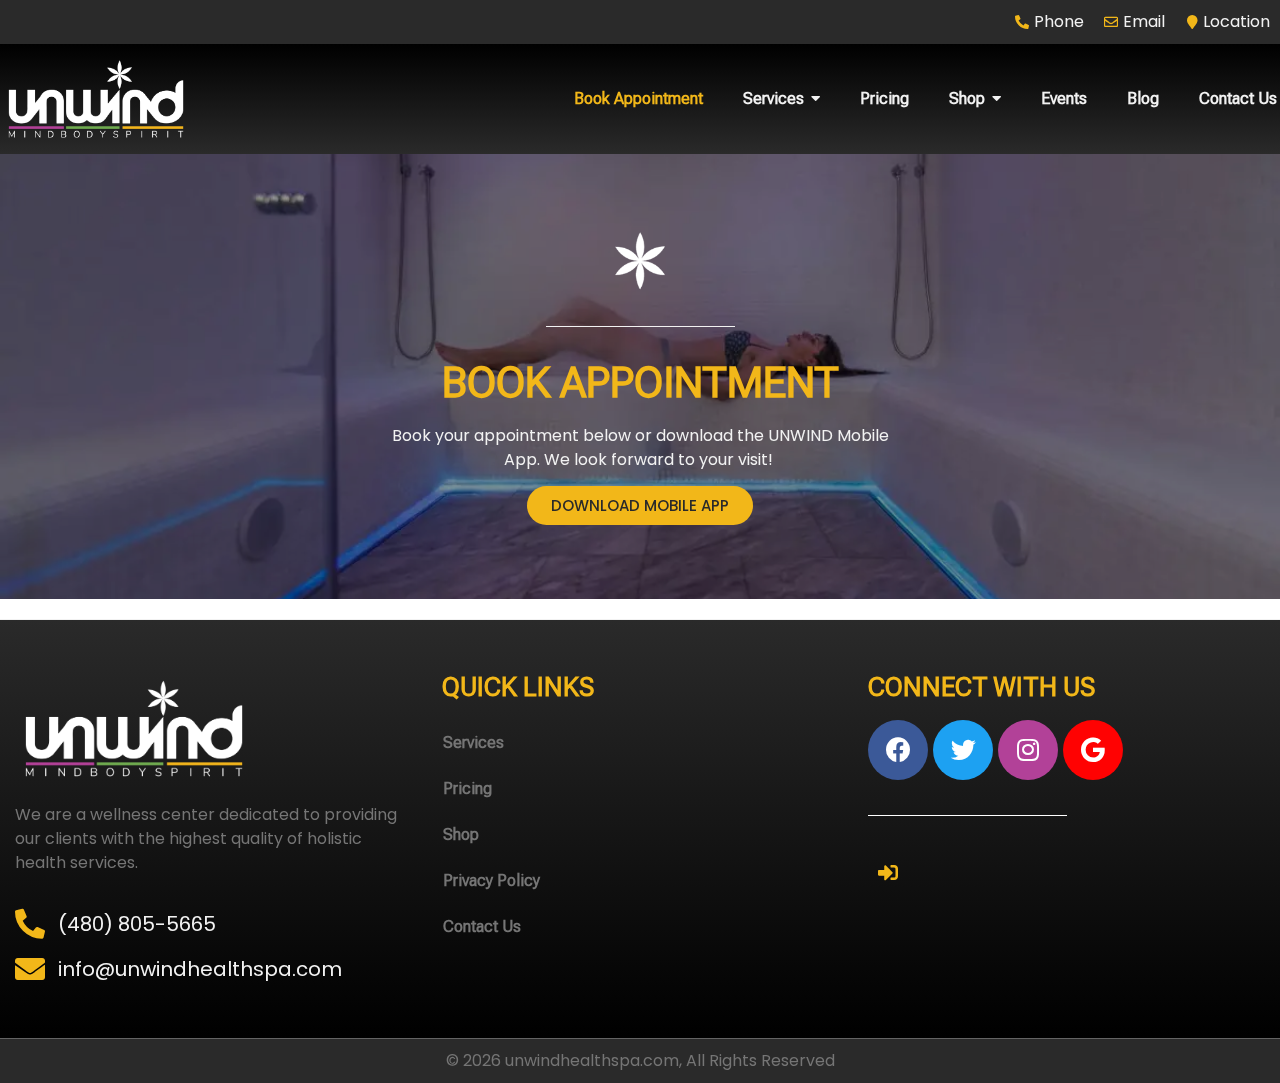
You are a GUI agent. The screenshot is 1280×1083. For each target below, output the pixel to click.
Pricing (467, 788)
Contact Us (482, 926)
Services (473, 742)
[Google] (1093, 750)
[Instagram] (1028, 750)
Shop (461, 834)
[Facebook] (898, 750)
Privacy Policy (491, 880)
